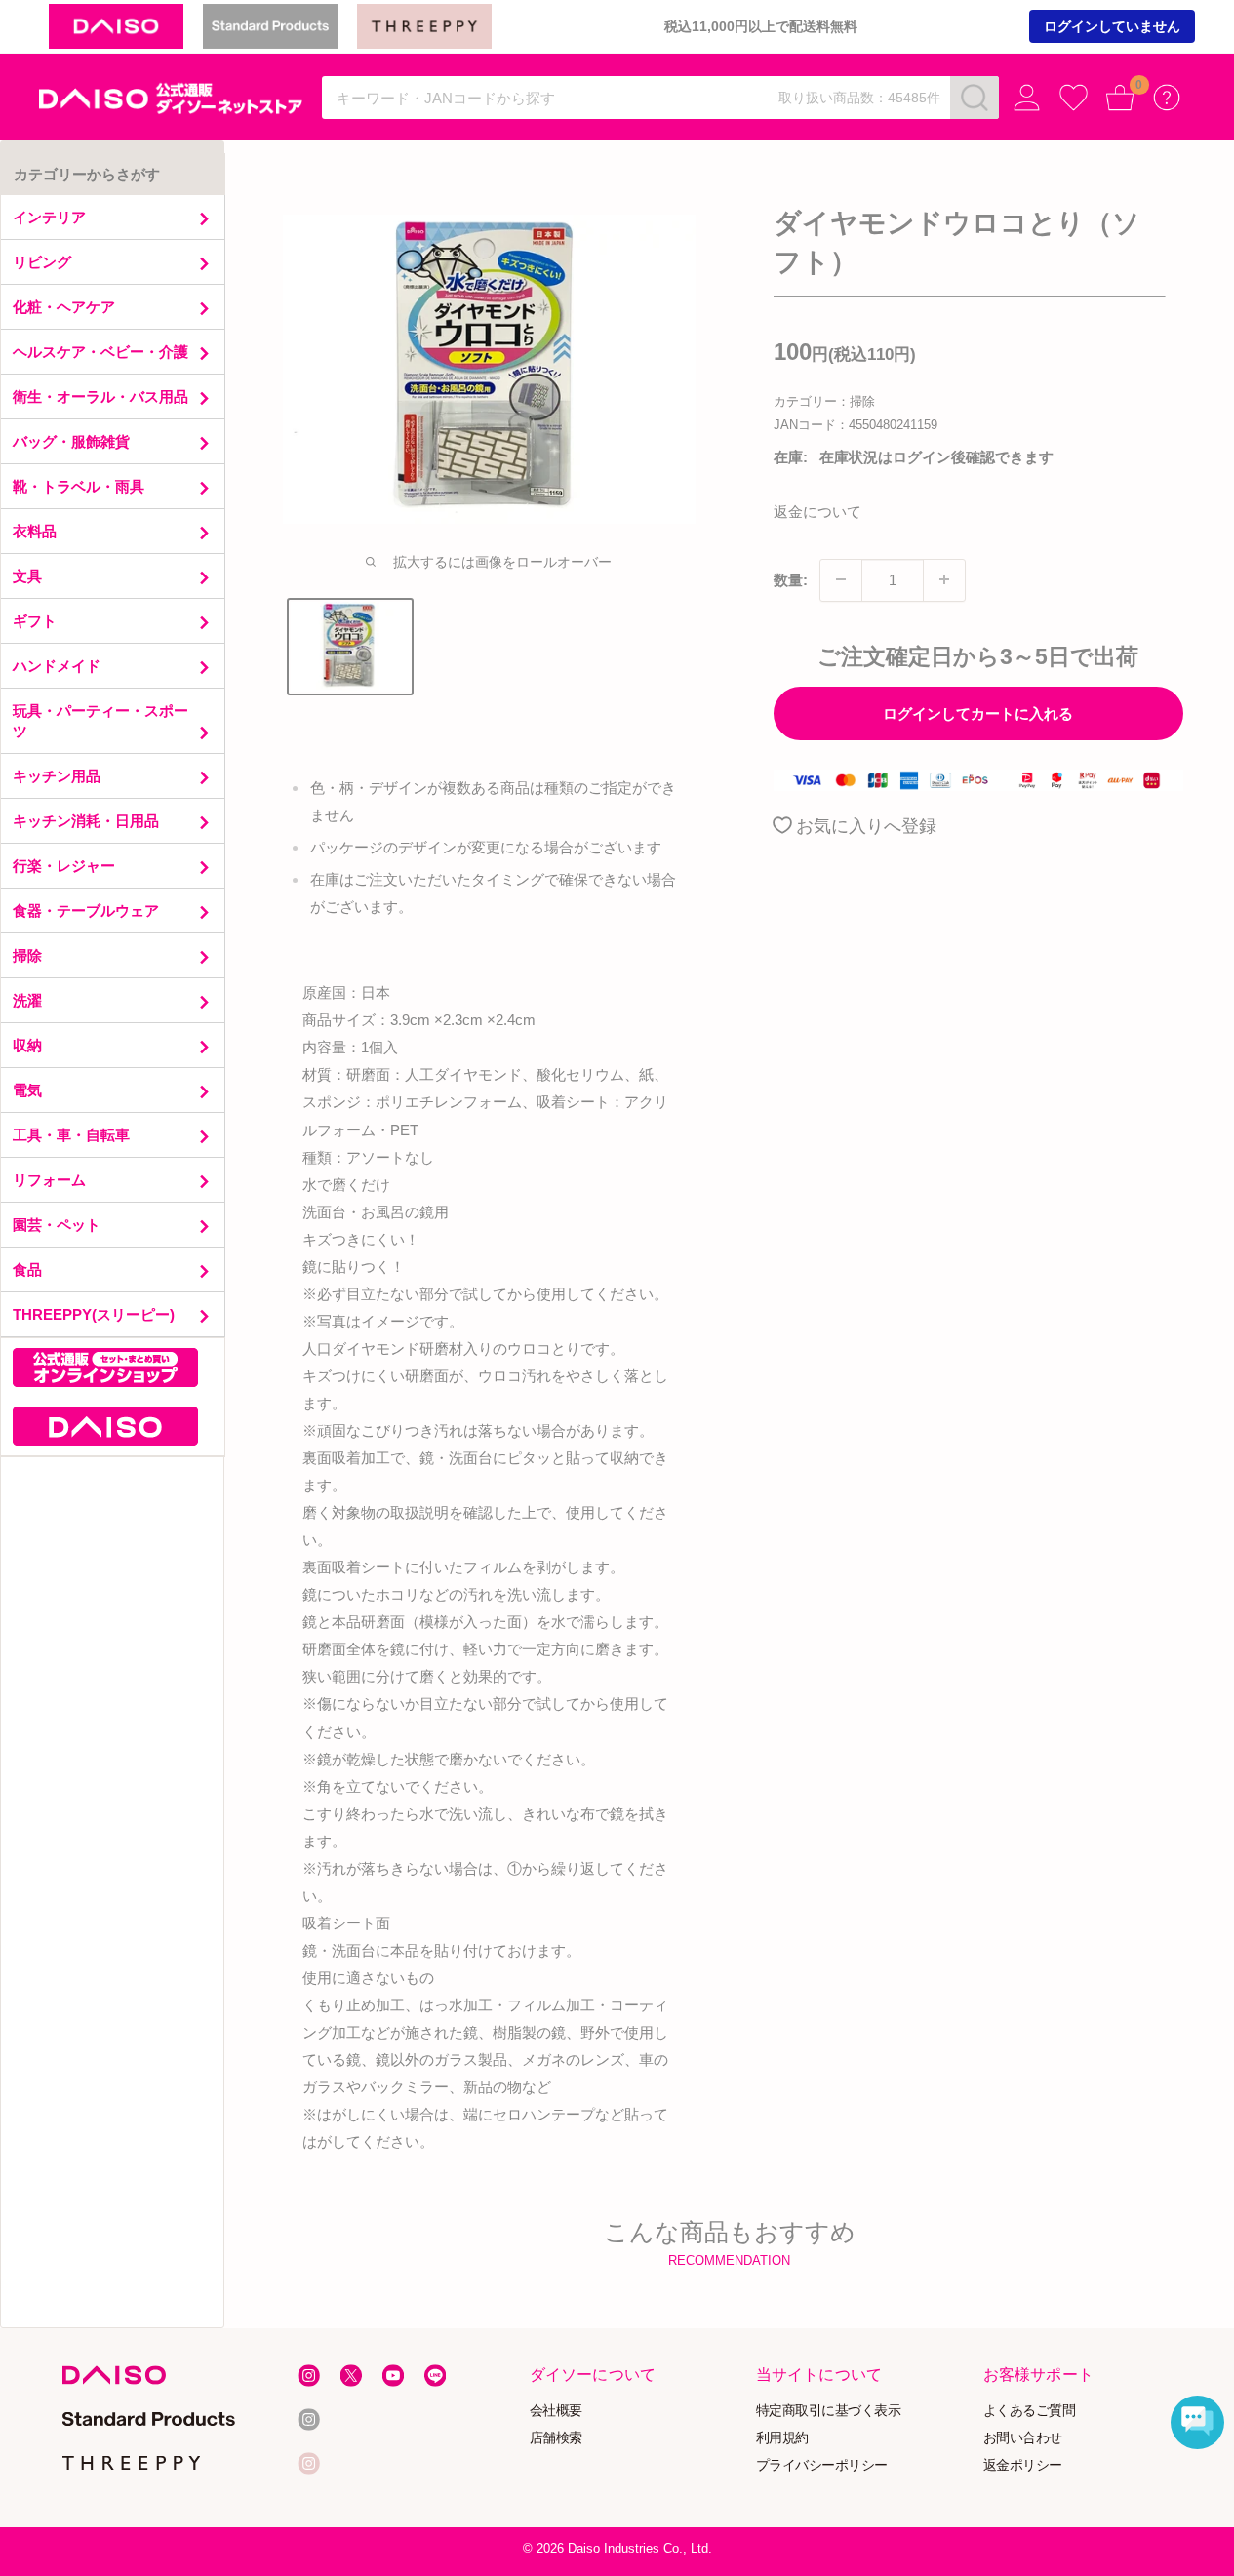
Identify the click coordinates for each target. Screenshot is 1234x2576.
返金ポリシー (1022, 2465)
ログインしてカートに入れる (978, 713)
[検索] (975, 98)
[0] (1120, 98)
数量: (791, 579)
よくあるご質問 (1029, 2411)
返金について (817, 511)
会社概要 (556, 2411)
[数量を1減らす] (841, 579)
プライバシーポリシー (822, 2465)
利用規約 (782, 2438)
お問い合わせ (1022, 2438)
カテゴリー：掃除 (824, 401)
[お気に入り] (1074, 98)
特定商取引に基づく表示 (829, 2411)
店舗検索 (556, 2438)
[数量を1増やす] (944, 579)
